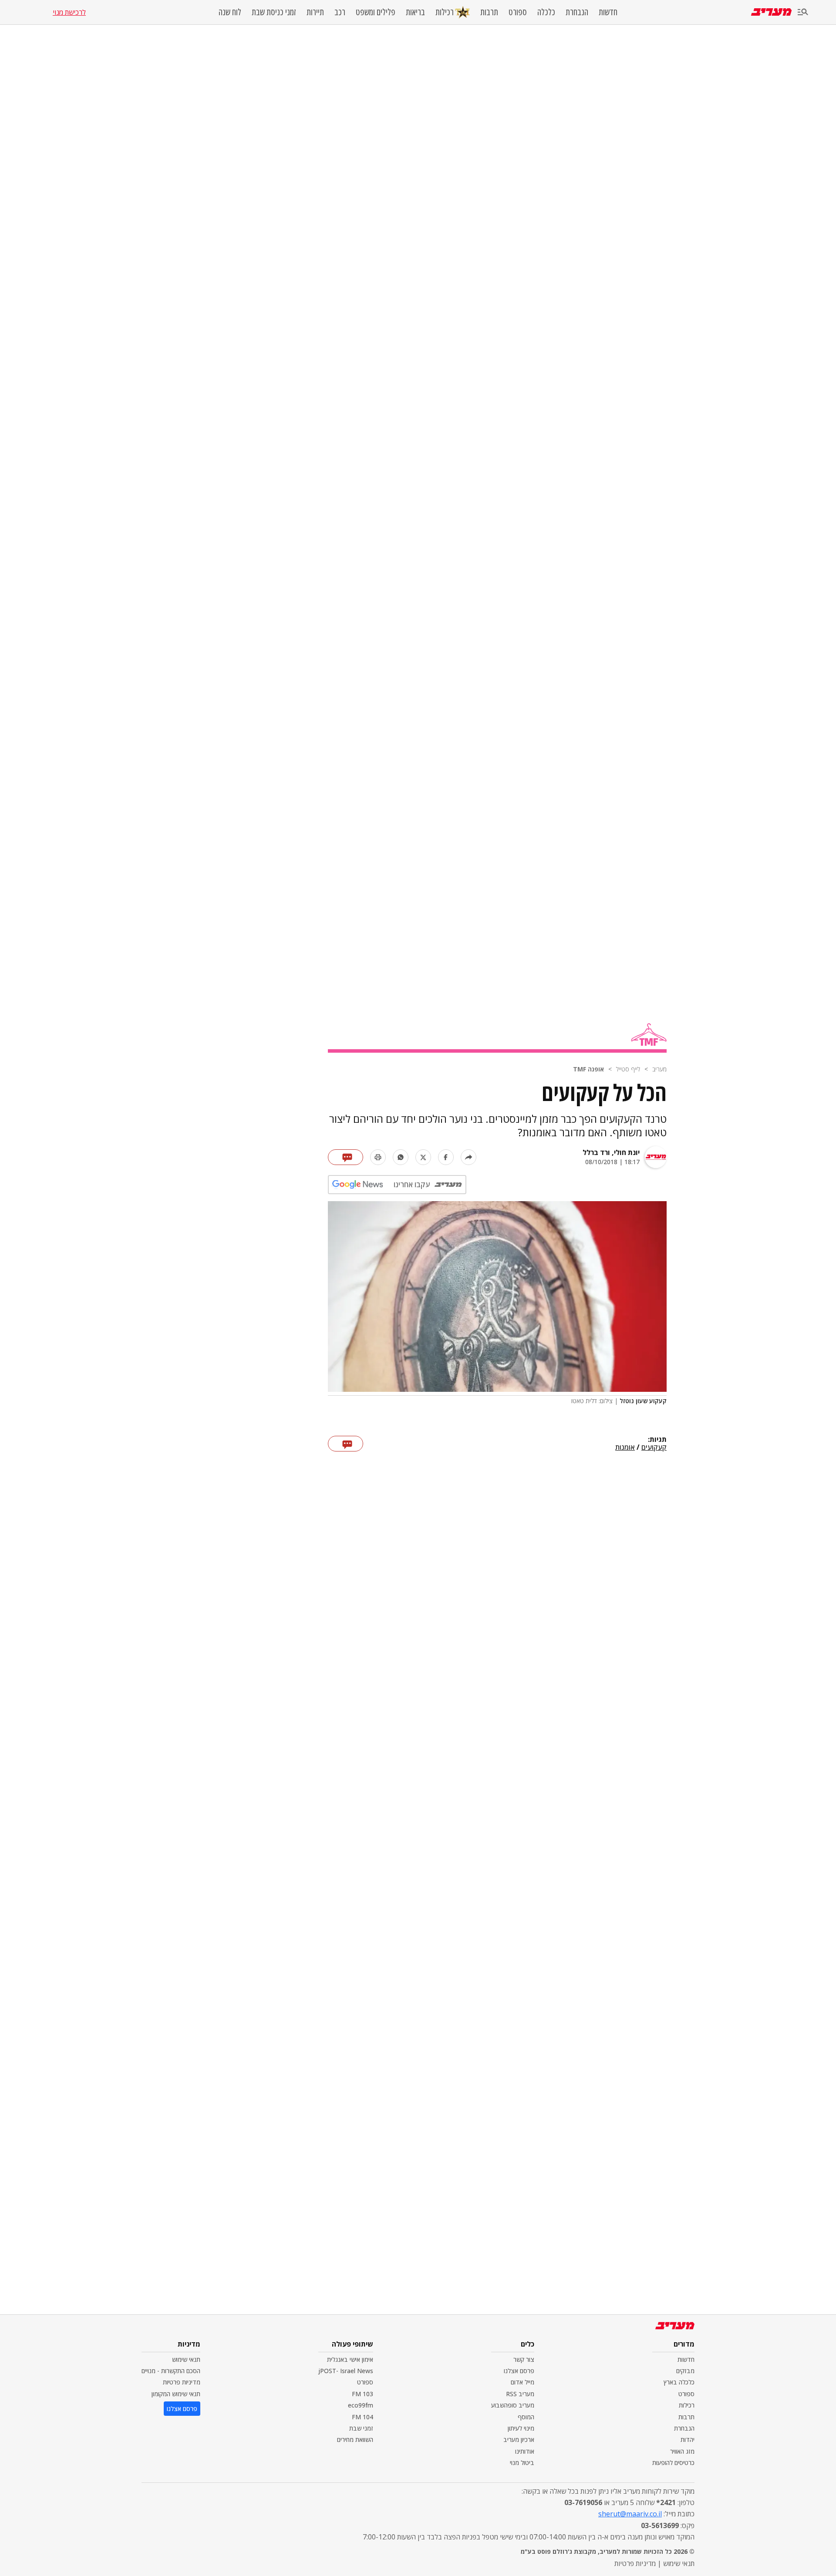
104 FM (362, 2417)
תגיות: (657, 1440)
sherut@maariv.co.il (630, 2514)
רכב (340, 12)
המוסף (526, 2417)
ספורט (518, 12)
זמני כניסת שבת (274, 12)
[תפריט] (803, 12)
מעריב (659, 1069)
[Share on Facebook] (446, 1157)
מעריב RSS (520, 2394)
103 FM (362, 2394)
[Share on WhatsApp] (401, 1157)
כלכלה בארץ (679, 2382)
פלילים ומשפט (376, 12)
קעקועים (654, 1448)
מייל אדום (522, 2382)
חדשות (608, 12)
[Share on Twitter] (423, 1157)
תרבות (489, 12)
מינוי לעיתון (521, 2428)
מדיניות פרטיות (182, 2382)
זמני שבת (361, 2428)
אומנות (625, 1448)
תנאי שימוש (186, 2359)
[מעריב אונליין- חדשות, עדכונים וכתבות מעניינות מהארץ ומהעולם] (771, 12)
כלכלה (546, 12)
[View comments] (346, 1157)
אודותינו (525, 2451)
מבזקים (685, 2371)
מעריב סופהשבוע (513, 2405)
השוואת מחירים (355, 2440)
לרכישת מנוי (69, 12)
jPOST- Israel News (346, 2371)
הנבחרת (577, 12)
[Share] (469, 1157)
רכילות (445, 12)
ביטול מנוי (522, 2463)
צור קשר (524, 2359)
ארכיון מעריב (519, 2440)
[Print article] (378, 1157)
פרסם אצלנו (519, 2371)
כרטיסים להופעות (673, 2463)
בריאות (415, 12)
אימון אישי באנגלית (350, 2359)
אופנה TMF (588, 1069)
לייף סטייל (628, 1069)
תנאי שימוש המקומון (176, 2394)
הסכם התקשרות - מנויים (171, 2371)
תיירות (315, 12)
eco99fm (361, 2405)
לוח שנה (230, 12)
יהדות (688, 2440)
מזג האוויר (682, 2451)
